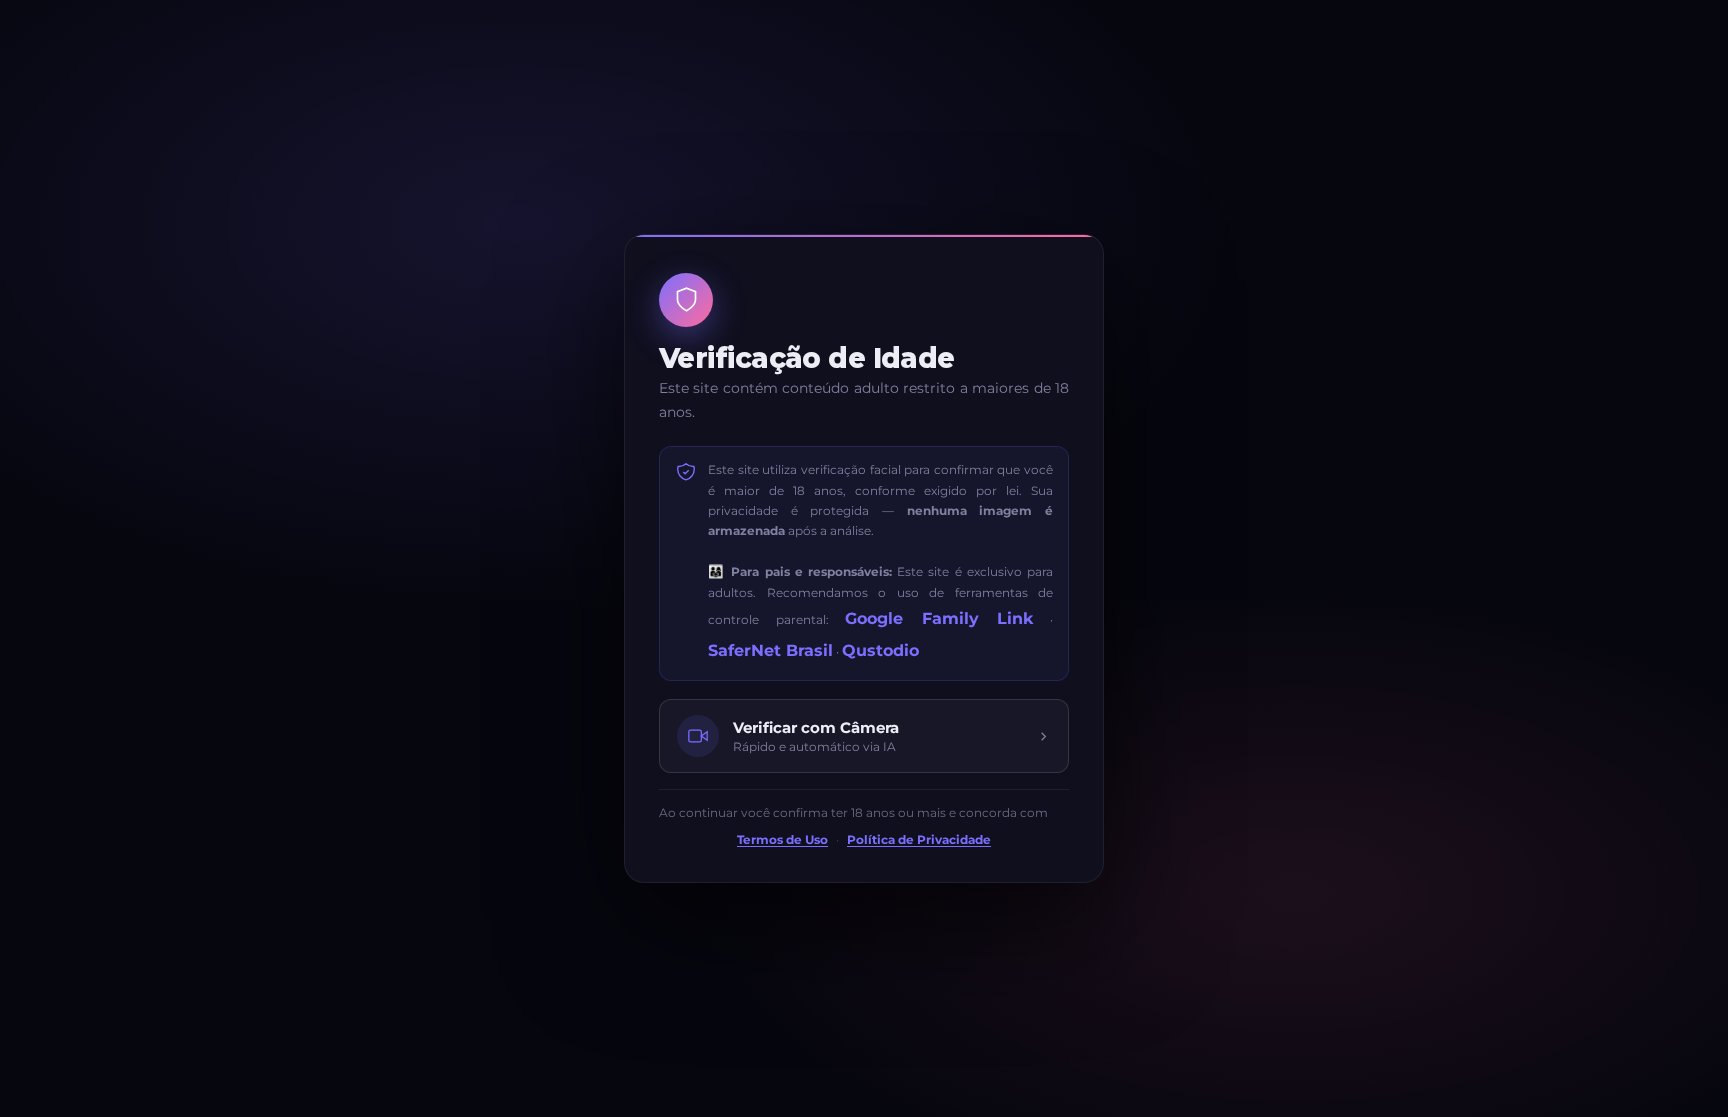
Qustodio (880, 650)
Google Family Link (939, 618)
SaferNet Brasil (770, 650)
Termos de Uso (782, 840)
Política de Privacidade (919, 840)
